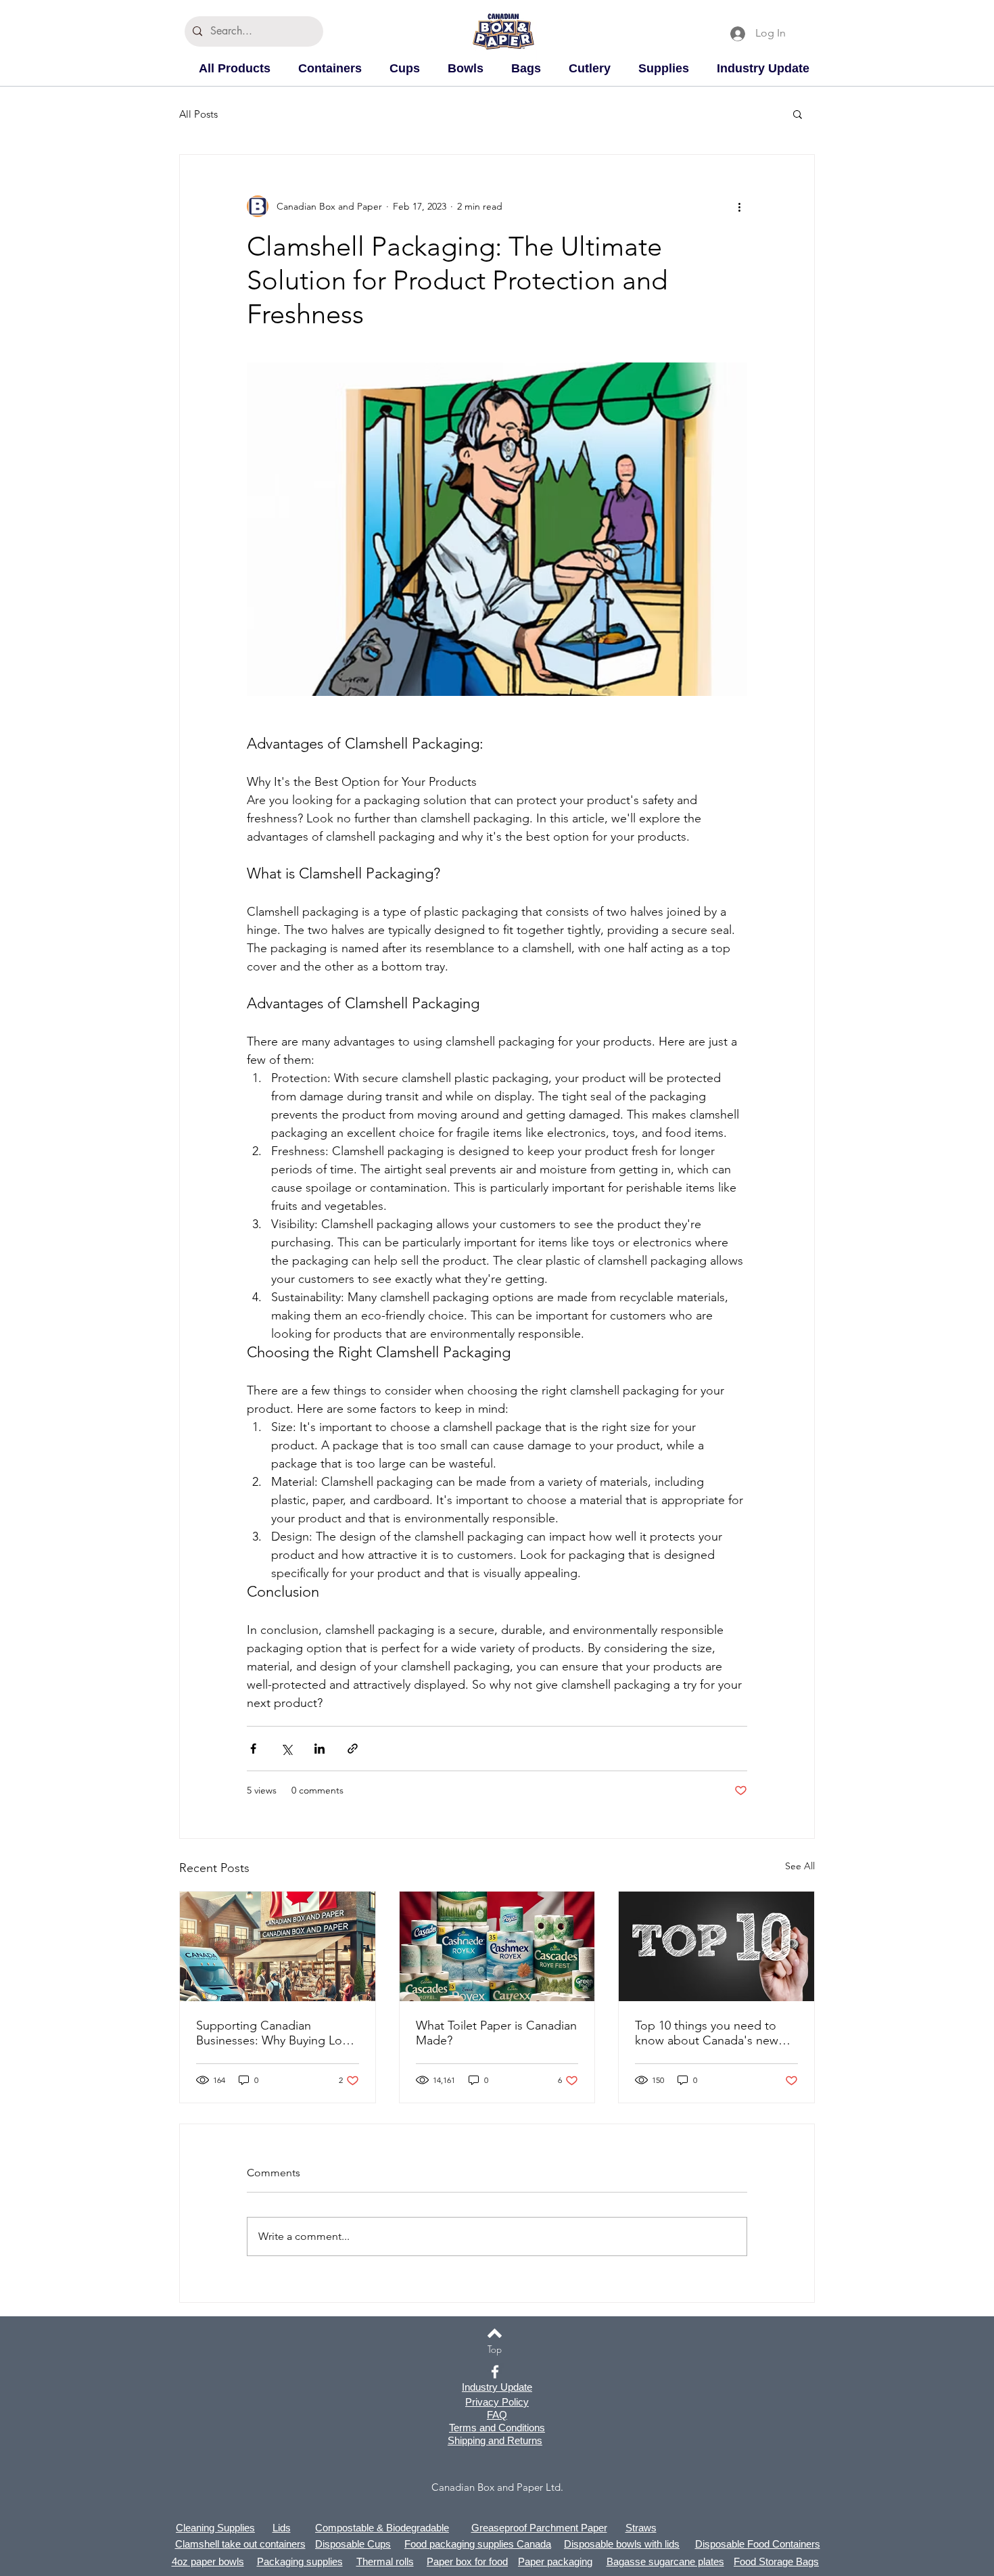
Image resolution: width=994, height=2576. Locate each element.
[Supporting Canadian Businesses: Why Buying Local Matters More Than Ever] (278, 1946)
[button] (798, 114)
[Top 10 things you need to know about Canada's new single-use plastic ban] (716, 1946)
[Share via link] (353, 1749)
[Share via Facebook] (253, 1749)
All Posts (198, 114)
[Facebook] (495, 2372)
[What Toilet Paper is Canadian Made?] (497, 1946)
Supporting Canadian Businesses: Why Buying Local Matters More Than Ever (277, 2033)
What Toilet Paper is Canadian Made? (496, 2033)
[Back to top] (495, 2333)
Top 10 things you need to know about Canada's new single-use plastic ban (707, 2033)
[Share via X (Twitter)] (286, 1749)
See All (800, 1866)
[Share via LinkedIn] (319, 1749)
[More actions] (739, 206)
